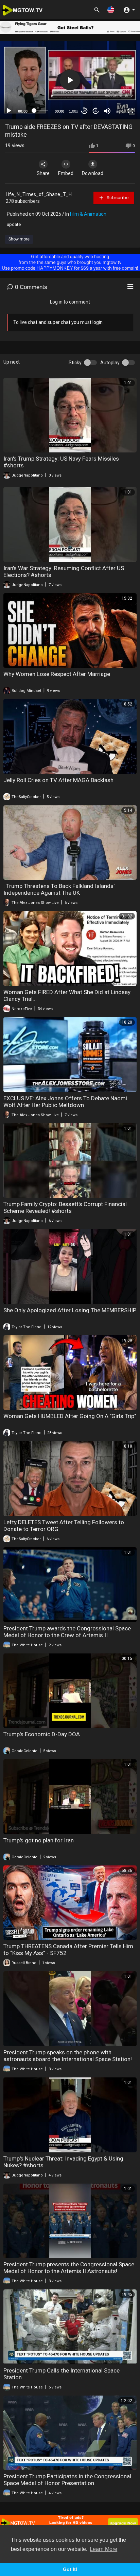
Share (43, 173)
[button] (111, 10)
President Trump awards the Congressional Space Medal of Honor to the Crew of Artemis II (67, 1632)
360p (118, 84)
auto (120, 111)
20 (96, 111)
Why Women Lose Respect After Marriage (57, 674)
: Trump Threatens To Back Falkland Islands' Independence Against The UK (59, 889)
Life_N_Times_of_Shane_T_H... (40, 194)
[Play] (9, 111)
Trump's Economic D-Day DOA (42, 1734)
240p (118, 94)
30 (84, 111)
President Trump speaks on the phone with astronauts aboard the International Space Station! (68, 2056)
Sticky (75, 363)
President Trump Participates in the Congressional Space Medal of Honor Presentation (67, 2480)
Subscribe (117, 198)
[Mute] (107, 111)
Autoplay (110, 363)
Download (93, 173)
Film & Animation (88, 214)
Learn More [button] (103, 2549)
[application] (70, 80)
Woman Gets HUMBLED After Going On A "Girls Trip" (70, 1416)
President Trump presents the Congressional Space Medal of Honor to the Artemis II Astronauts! (69, 2268)
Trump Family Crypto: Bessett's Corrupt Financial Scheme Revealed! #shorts (65, 1207)
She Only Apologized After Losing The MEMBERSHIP (70, 1310)
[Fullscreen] (130, 111)
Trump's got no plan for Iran (39, 1840)
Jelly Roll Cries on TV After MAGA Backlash (58, 780)
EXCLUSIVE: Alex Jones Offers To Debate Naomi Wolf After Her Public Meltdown (65, 1102)
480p (118, 74)
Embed (66, 173)
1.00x (74, 111)
